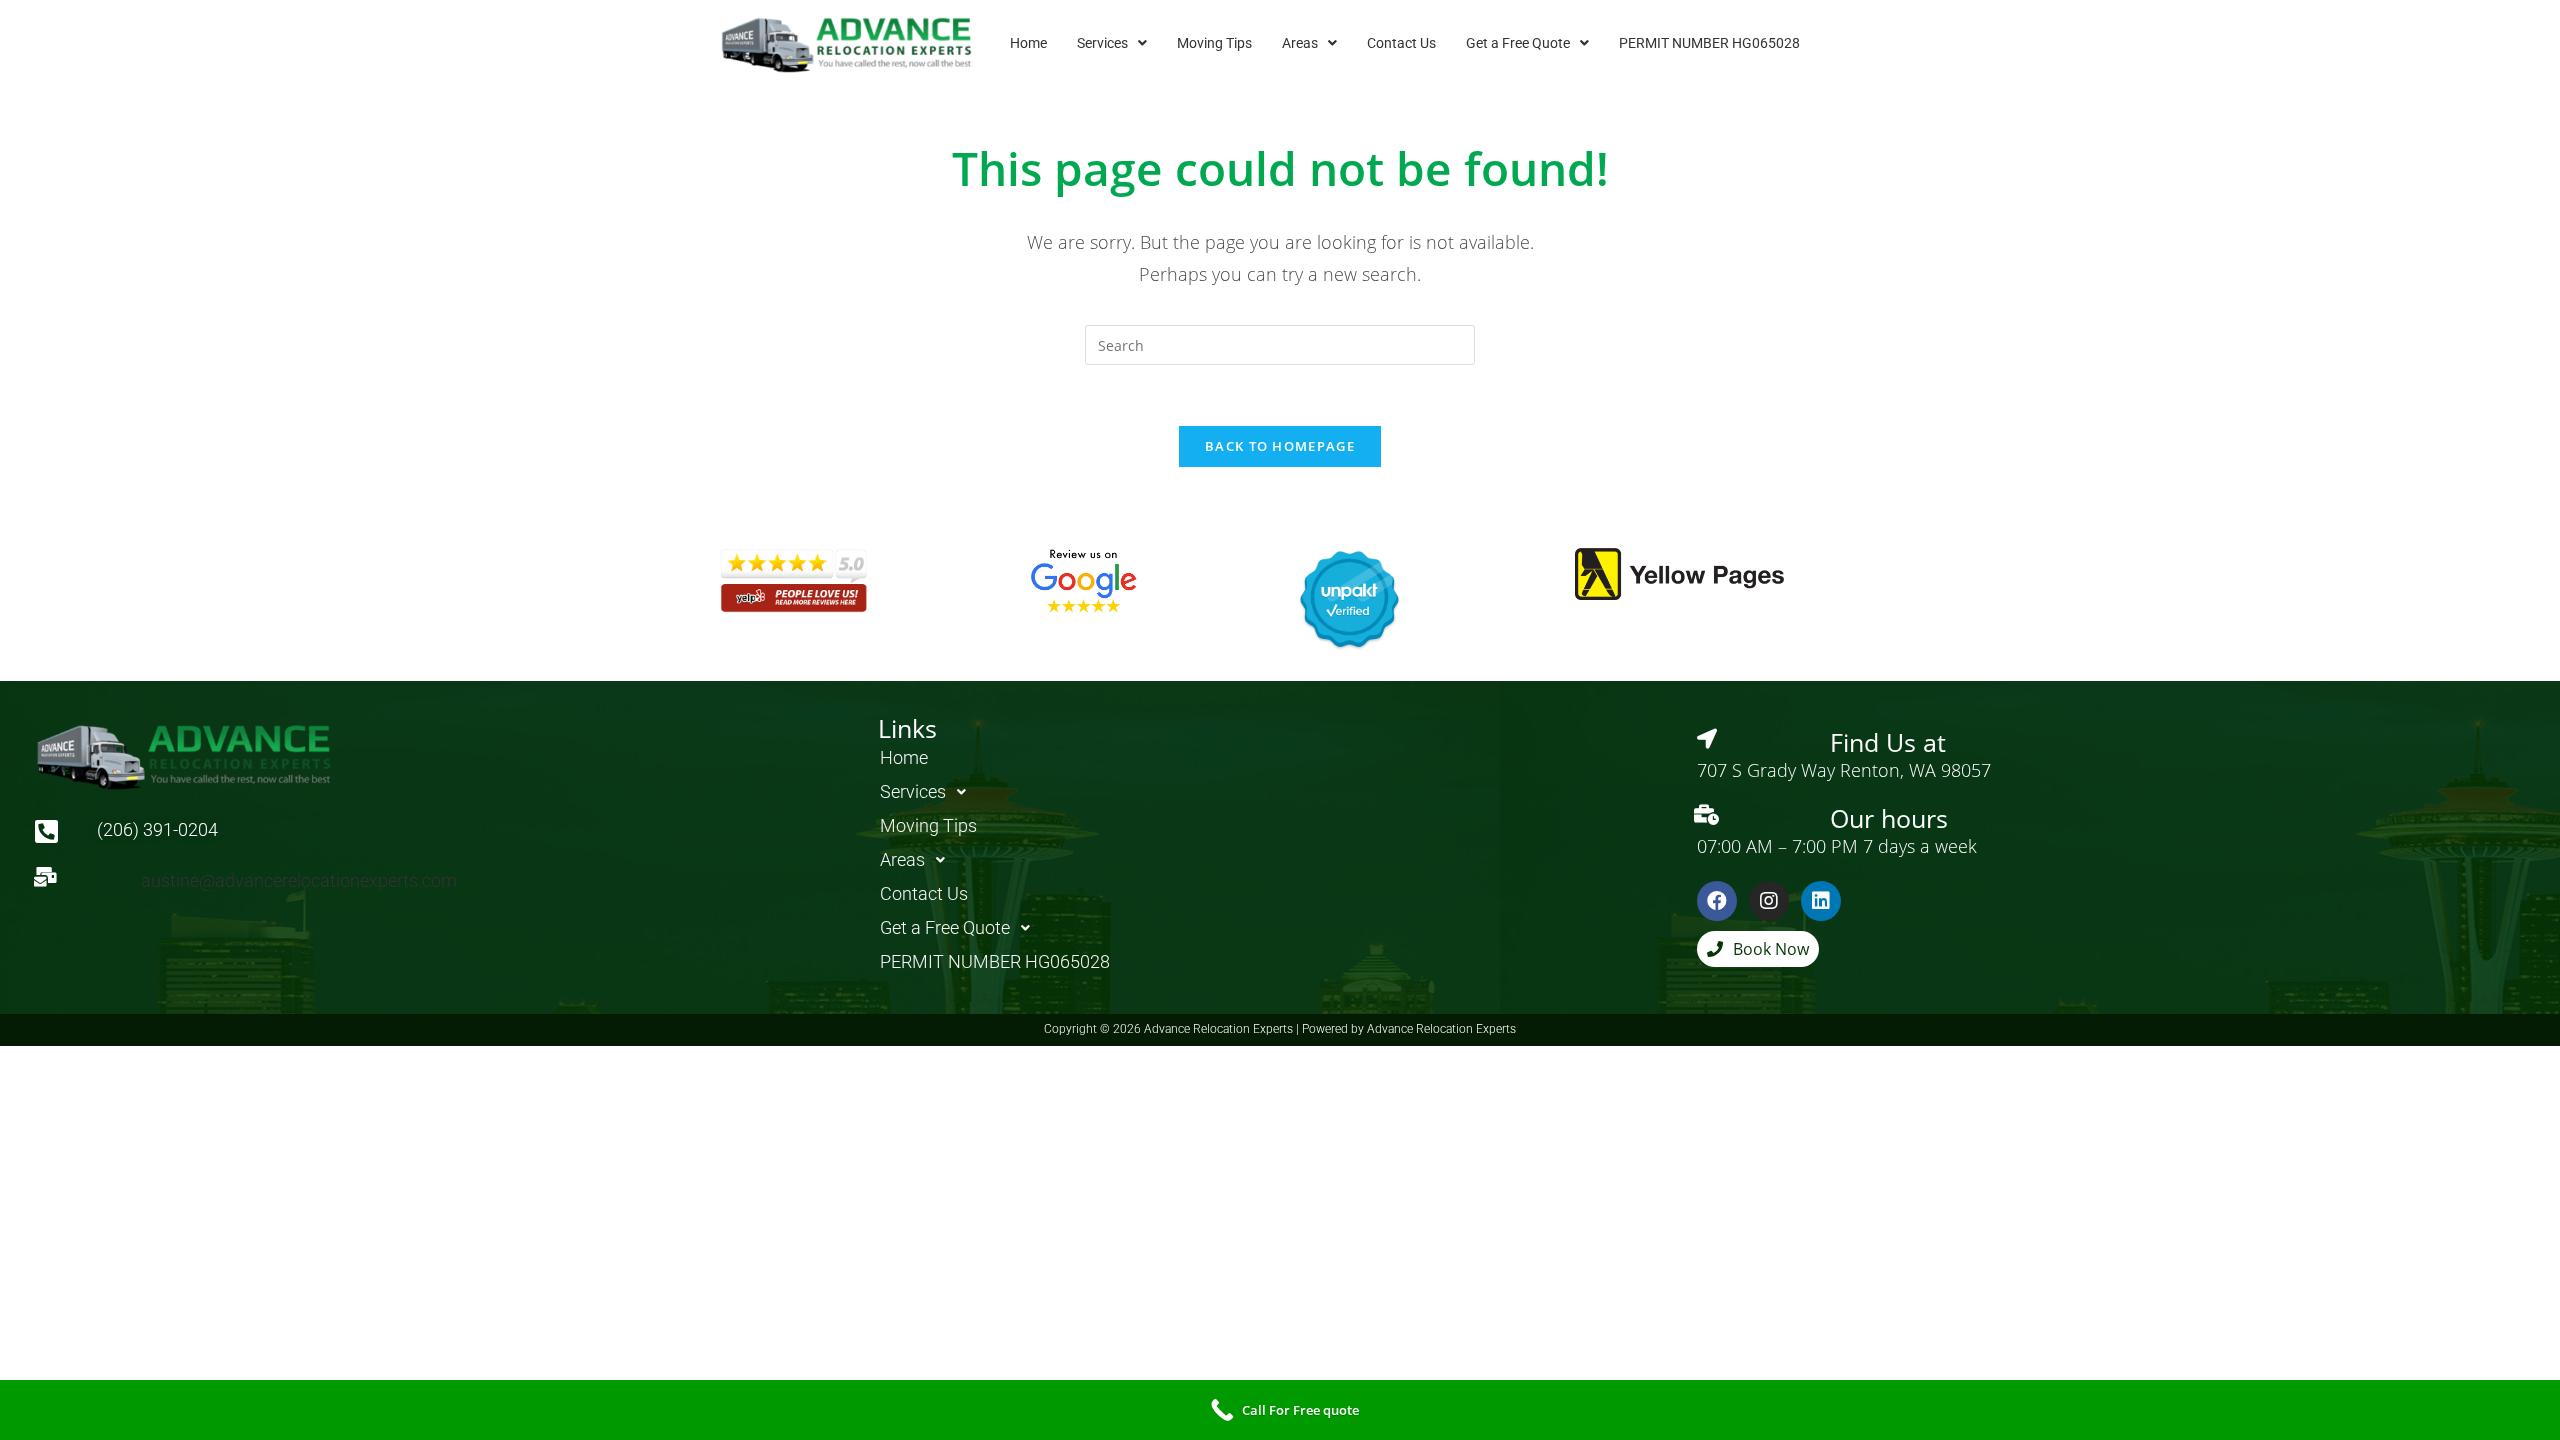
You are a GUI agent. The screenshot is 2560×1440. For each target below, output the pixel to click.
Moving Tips (1214, 43)
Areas (1300, 43)
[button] (1112, 43)
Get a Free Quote (1518, 43)
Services (1102, 43)
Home (1028, 43)
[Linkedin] (1821, 901)
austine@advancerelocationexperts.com (299, 880)
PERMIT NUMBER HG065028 (1709, 43)
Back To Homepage (1280, 446)
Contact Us (1401, 43)
